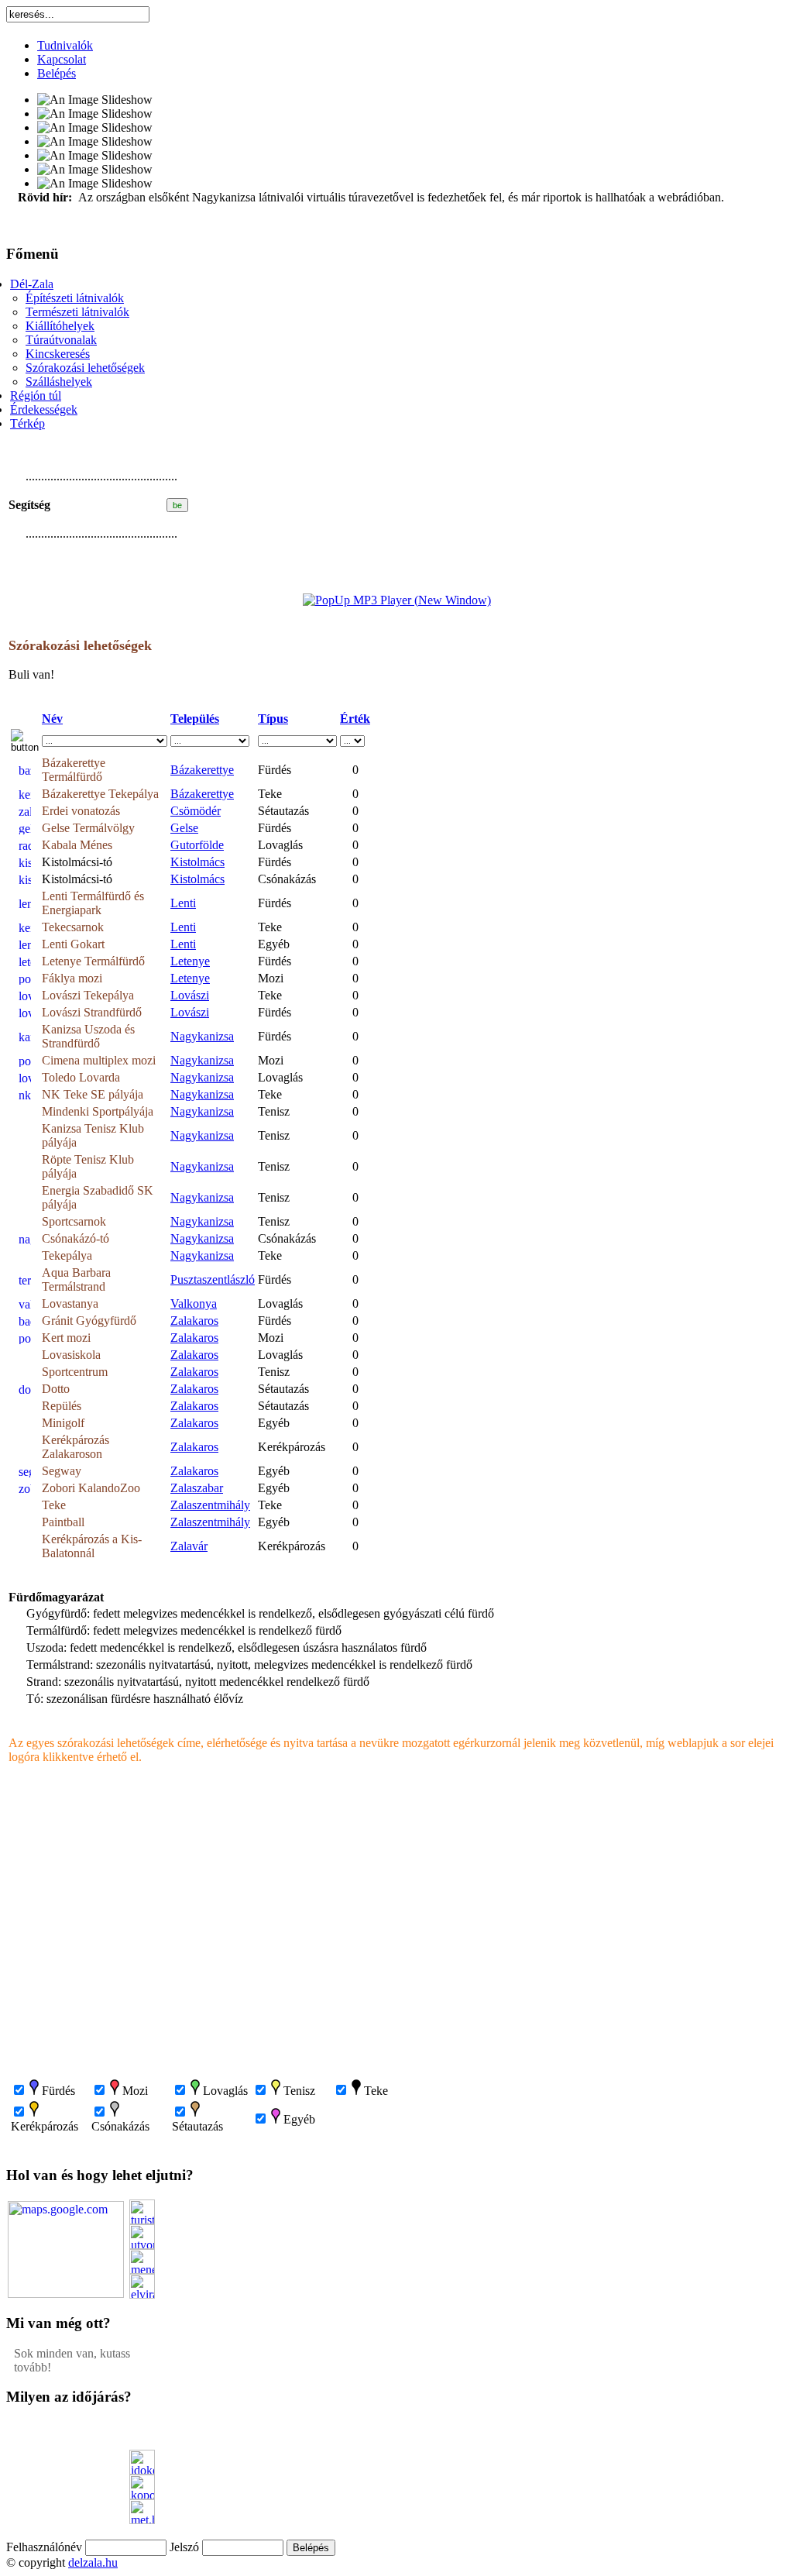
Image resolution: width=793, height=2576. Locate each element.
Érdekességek (44, 409)
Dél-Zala (32, 284)
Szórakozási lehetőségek (85, 368)
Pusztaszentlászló (213, 1279)
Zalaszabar (197, 1488)
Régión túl (36, 396)
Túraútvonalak (61, 340)
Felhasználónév (44, 2547)
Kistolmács (197, 862)
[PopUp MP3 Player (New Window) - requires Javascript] (397, 600)
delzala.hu (93, 2562)
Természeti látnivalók (77, 312)
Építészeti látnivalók (75, 298)
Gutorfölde (197, 845)
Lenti (183, 903)
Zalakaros (194, 1321)
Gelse (184, 828)
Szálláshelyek (59, 382)
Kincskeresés (58, 354)
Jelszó (184, 2547)
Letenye (190, 961)
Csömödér (196, 811)
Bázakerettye (202, 770)
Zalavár (189, 1546)
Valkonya (194, 1303)
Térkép (27, 423)
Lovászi (190, 995)
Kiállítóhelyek (60, 326)
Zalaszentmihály (210, 1505)
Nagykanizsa (202, 1036)
